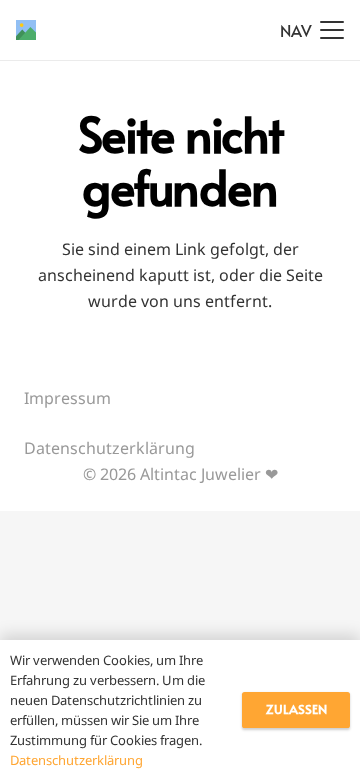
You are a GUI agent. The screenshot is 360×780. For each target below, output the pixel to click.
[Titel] (26, 30)
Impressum (67, 398)
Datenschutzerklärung (109, 448)
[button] (312, 30)
